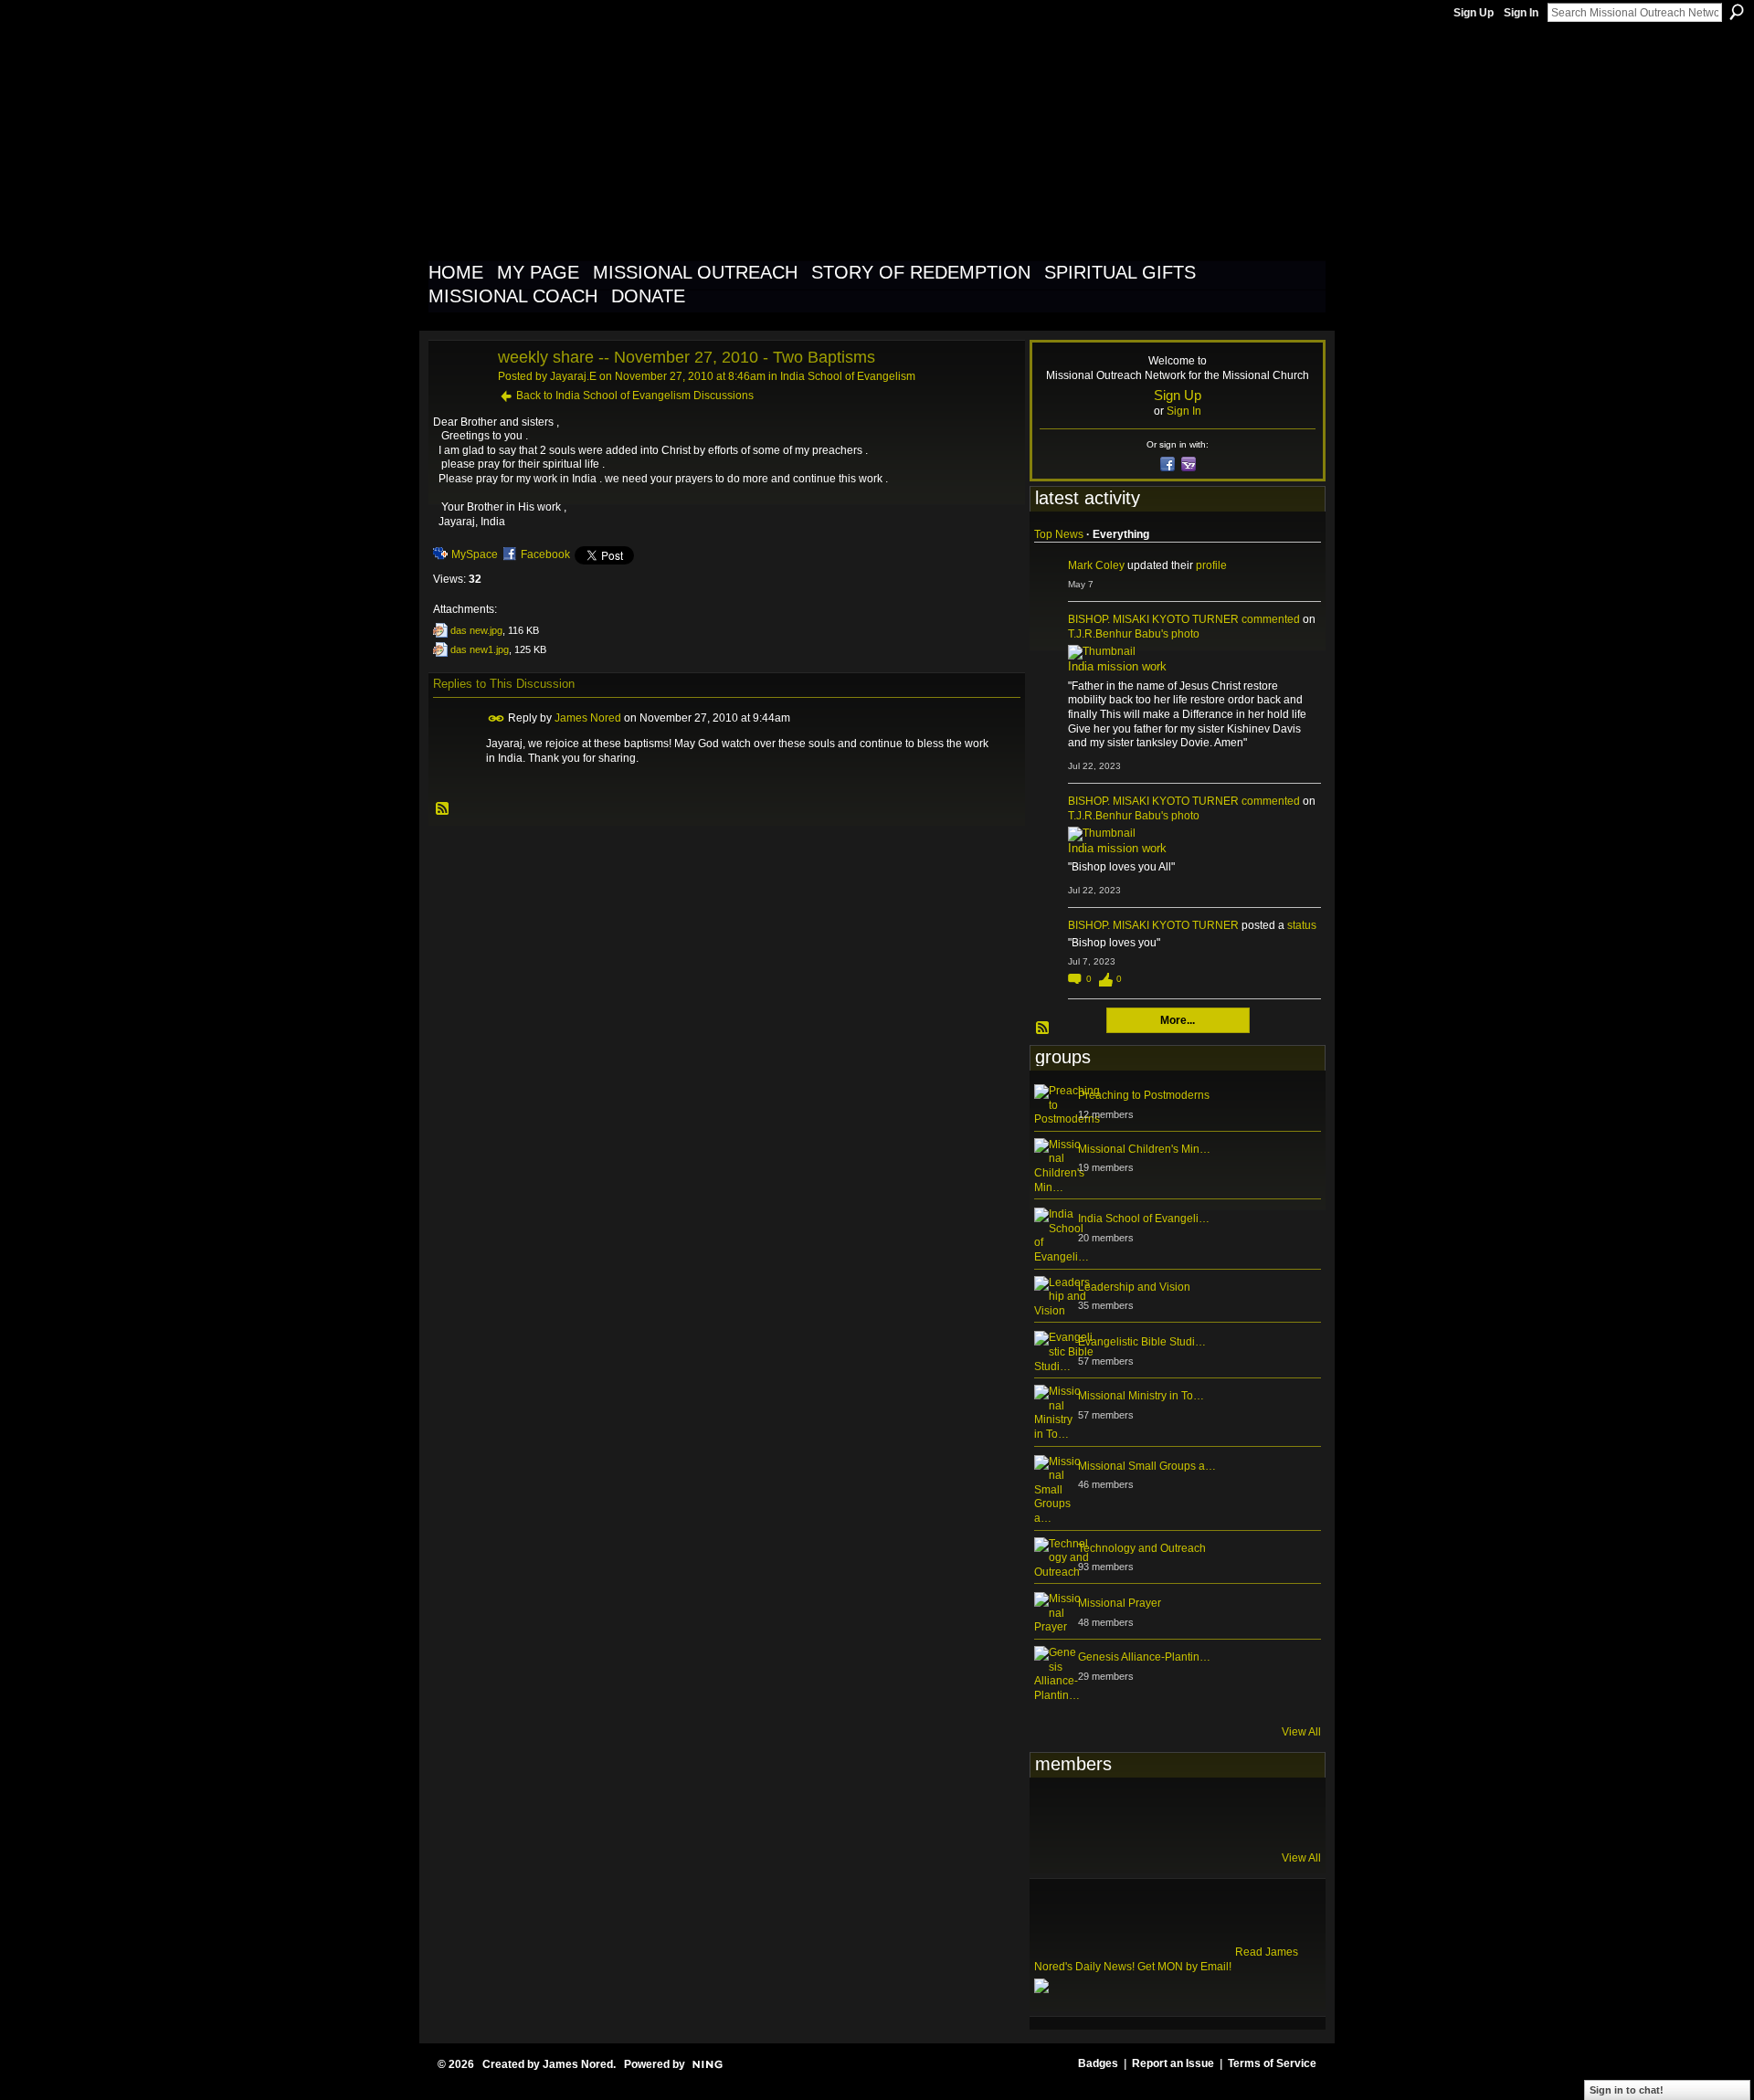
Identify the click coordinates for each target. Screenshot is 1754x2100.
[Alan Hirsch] (1280, 1812)
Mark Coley (1096, 565)
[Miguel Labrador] (1235, 1812)
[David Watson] (1101, 1812)
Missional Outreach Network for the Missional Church (760, 141)
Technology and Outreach (1142, 1548)
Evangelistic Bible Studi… (1142, 1342)
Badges (1098, 2063)
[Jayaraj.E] (458, 398)
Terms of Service (1272, 2063)
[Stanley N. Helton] (1190, 1812)
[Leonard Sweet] (1056, 1812)
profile (1211, 565)
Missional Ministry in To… (1141, 1396)
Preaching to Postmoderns (1144, 1095)
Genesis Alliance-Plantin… (1144, 1657)
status (1302, 925)
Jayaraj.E (573, 376)
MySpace (475, 554)
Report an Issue (1173, 2063)
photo (1185, 634)
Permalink (497, 718)
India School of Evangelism (848, 376)
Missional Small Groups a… (1147, 1466)
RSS (443, 809)
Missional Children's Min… (1144, 1149)
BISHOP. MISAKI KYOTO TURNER (1153, 619)
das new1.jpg (480, 649)
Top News (1059, 534)
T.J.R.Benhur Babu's (1118, 634)
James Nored (588, 718)
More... (1178, 1020)
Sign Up (1474, 13)
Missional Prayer (1120, 1603)
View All (1301, 1732)
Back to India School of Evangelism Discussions (635, 396)
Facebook (545, 554)
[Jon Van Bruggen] (1146, 1812)
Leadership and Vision (1134, 1287)
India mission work (1117, 666)
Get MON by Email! (1184, 1967)
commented (1271, 619)
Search (1737, 12)
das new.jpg (476, 630)
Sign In (1521, 13)
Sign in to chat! (1627, 2090)
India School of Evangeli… (1144, 1219)
